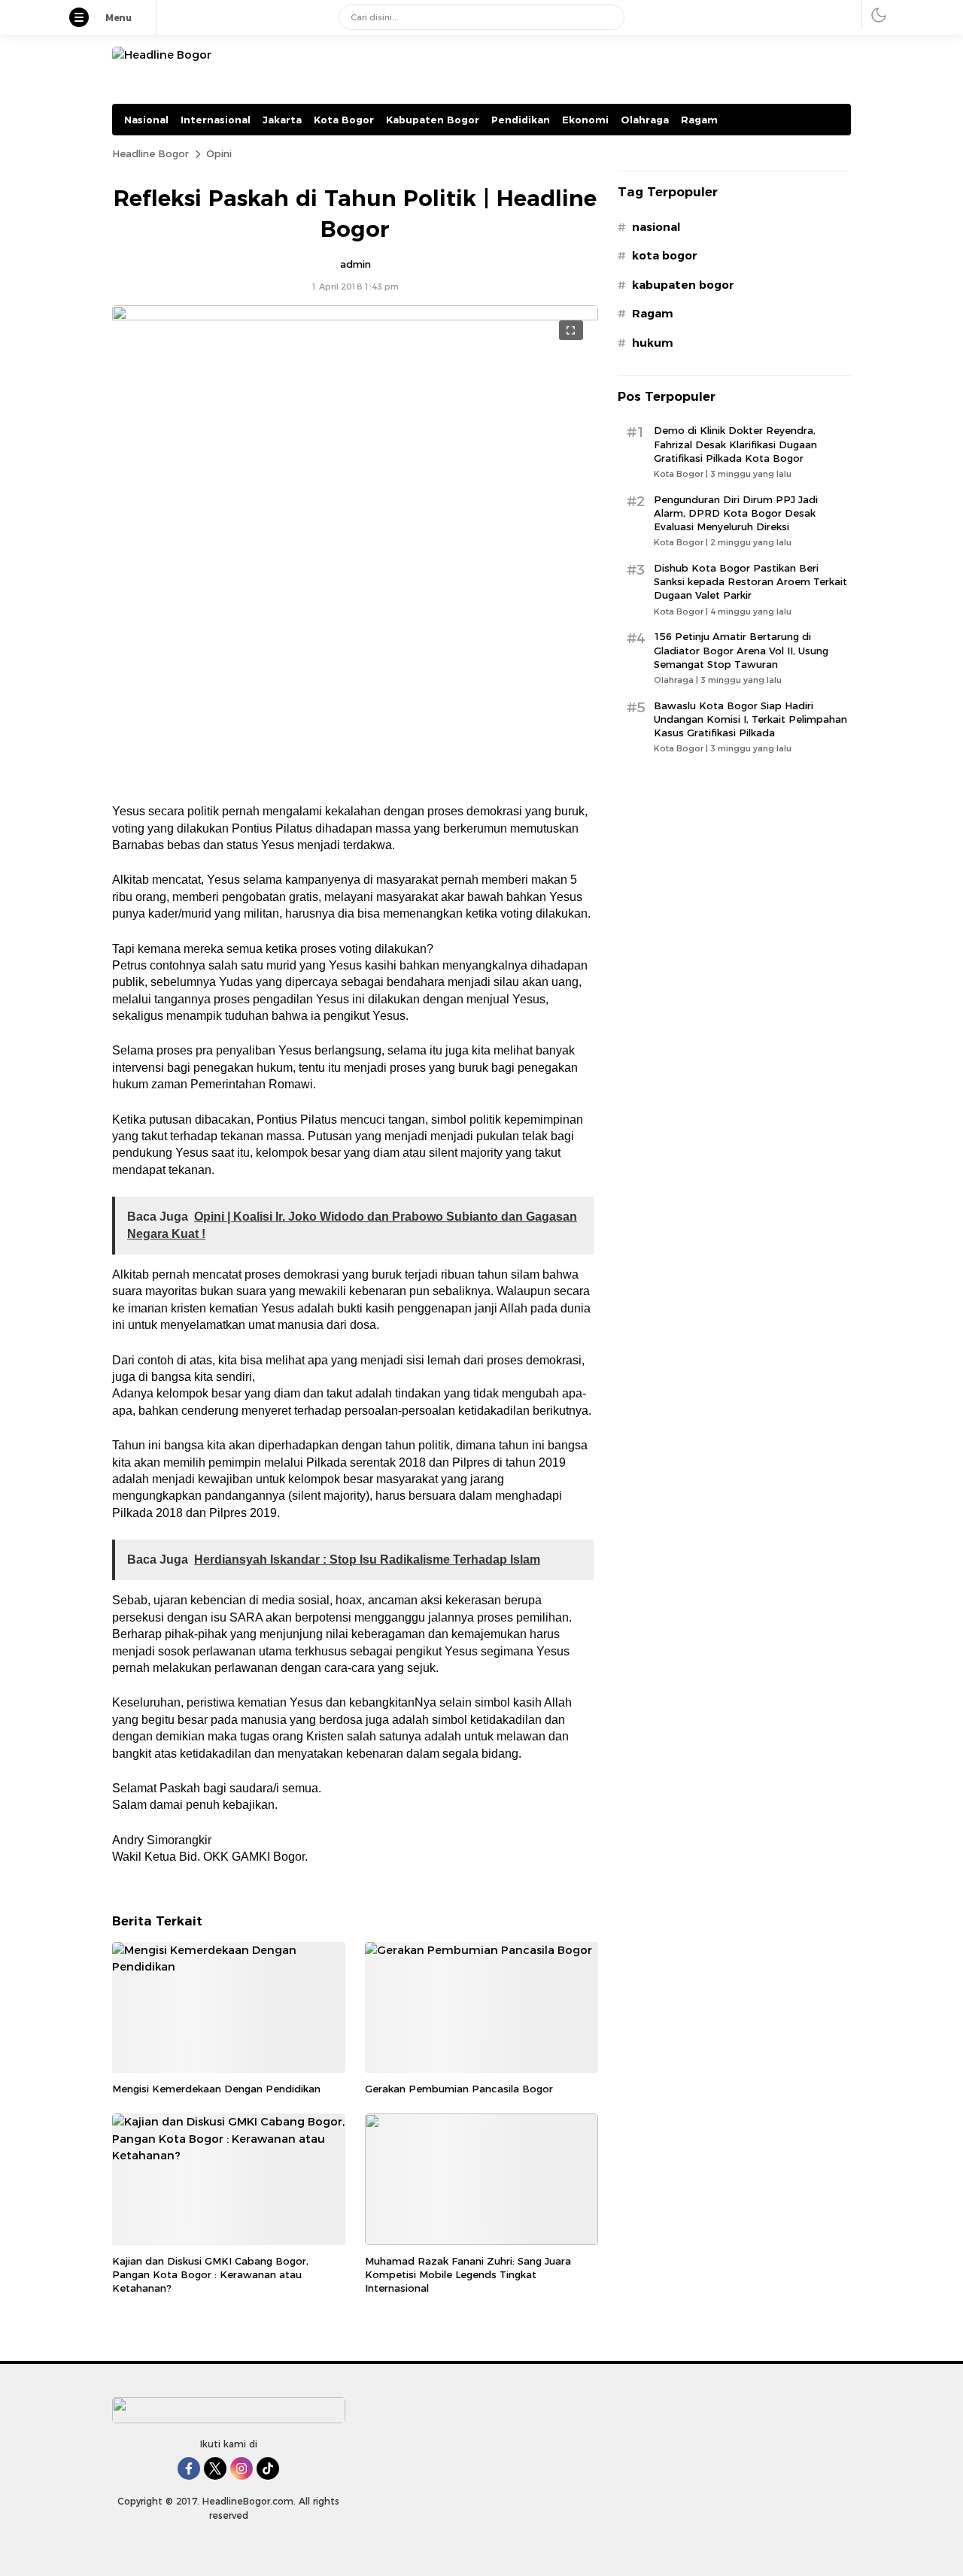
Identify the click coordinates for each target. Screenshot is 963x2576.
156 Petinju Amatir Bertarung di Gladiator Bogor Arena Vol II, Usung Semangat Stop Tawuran (741, 650)
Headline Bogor (150, 153)
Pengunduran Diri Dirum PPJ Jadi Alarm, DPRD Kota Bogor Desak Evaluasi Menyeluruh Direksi (736, 513)
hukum (653, 343)
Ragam (653, 314)
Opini (219, 153)
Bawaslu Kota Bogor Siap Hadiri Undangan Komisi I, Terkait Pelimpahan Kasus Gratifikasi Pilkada (750, 719)
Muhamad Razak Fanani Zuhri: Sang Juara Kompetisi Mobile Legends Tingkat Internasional (468, 2274)
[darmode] (879, 15)
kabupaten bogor (683, 285)
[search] (607, 17)
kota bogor (665, 256)
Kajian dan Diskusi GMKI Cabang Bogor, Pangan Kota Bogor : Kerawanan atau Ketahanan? (210, 2274)
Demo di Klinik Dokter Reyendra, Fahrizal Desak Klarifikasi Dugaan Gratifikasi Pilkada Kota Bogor (735, 444)
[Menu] (87, 19)
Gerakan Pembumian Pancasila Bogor (459, 2089)
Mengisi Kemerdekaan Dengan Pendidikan (216, 2089)
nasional (656, 227)
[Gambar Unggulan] (355, 317)
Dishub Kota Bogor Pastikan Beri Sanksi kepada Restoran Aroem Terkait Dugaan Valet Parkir (750, 581)
